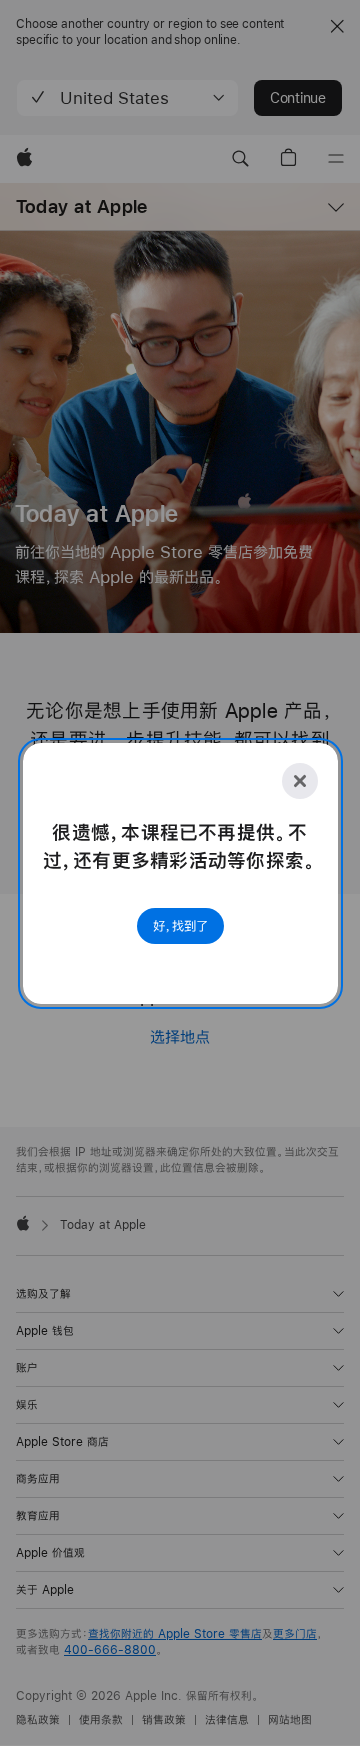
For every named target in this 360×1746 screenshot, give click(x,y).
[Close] (300, 781)
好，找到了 (180, 926)
